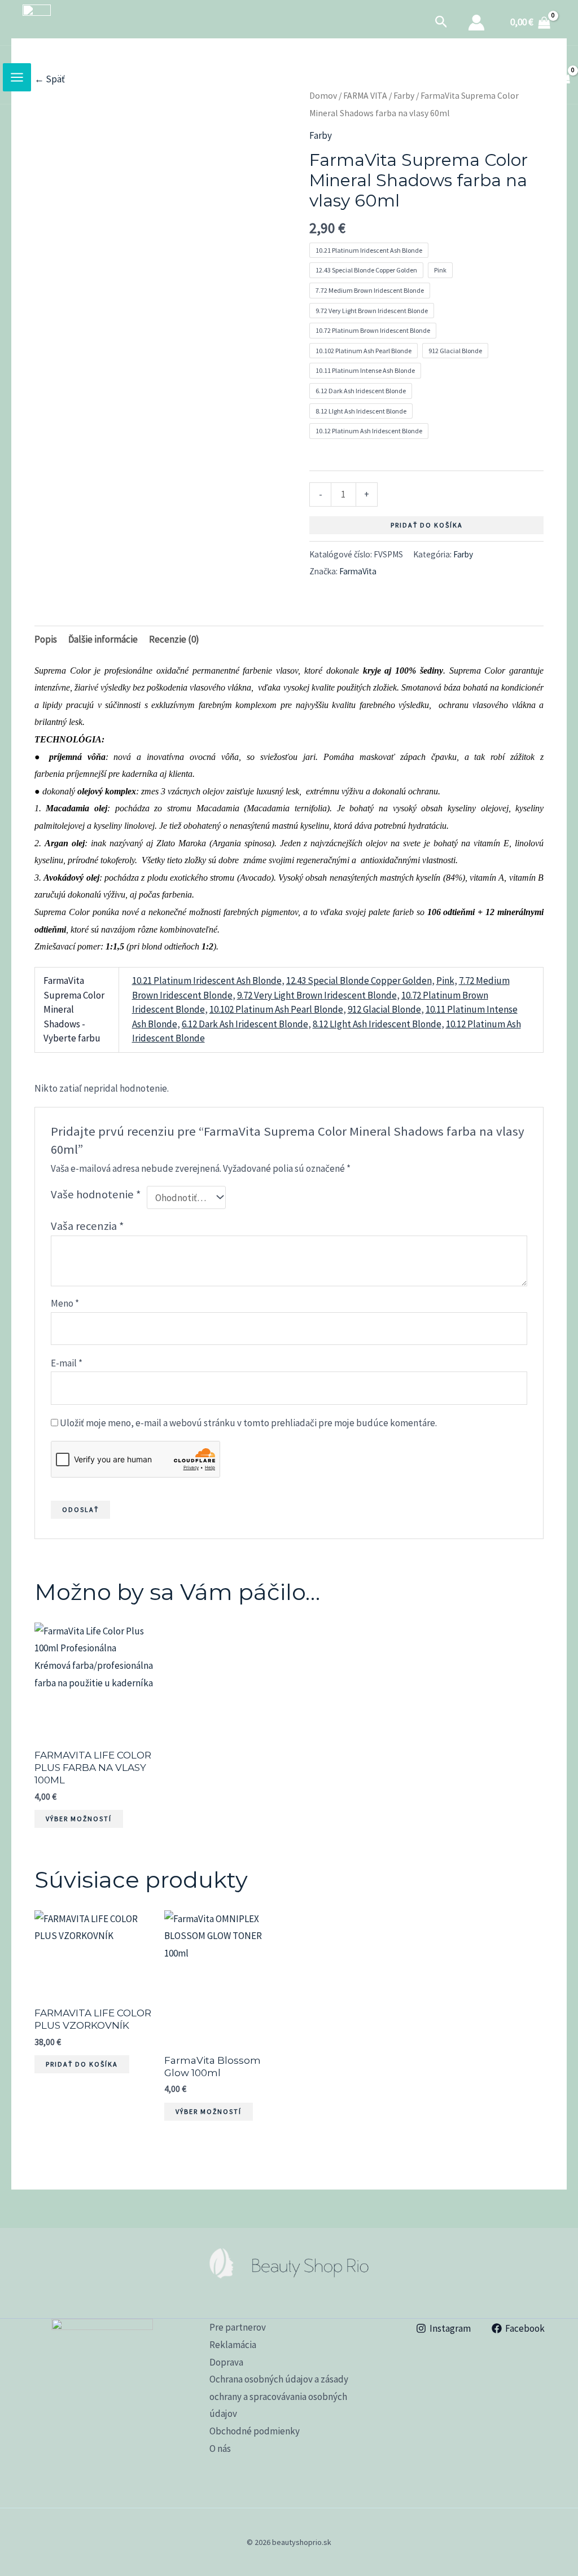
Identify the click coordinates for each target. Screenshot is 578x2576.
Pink (445, 981)
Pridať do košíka (427, 525)
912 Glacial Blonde (384, 1009)
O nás (220, 2448)
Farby (321, 135)
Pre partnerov (238, 2327)
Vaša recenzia (87, 1226)
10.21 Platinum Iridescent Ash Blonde (207, 981)
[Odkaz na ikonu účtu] (476, 23)
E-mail (67, 1363)
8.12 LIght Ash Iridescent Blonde (377, 1024)
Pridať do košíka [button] (82, 2064)
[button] (441, 23)
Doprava (226, 2362)
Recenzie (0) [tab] (174, 639)
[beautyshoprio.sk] (37, 23)
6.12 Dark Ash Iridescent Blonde (245, 1024)
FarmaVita (358, 571)
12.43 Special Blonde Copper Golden (359, 981)
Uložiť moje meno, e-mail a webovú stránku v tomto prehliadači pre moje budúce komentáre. (248, 1423)
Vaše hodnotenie (96, 1194)
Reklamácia (233, 2345)
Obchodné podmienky (255, 2431)
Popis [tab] (46, 639)
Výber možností (79, 1819)
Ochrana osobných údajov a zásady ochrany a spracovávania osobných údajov (279, 2396)
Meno (65, 1303)
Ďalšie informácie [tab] (103, 639)
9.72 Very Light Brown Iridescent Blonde (317, 995)
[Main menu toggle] (17, 77)
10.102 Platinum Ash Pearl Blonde (276, 1009)
